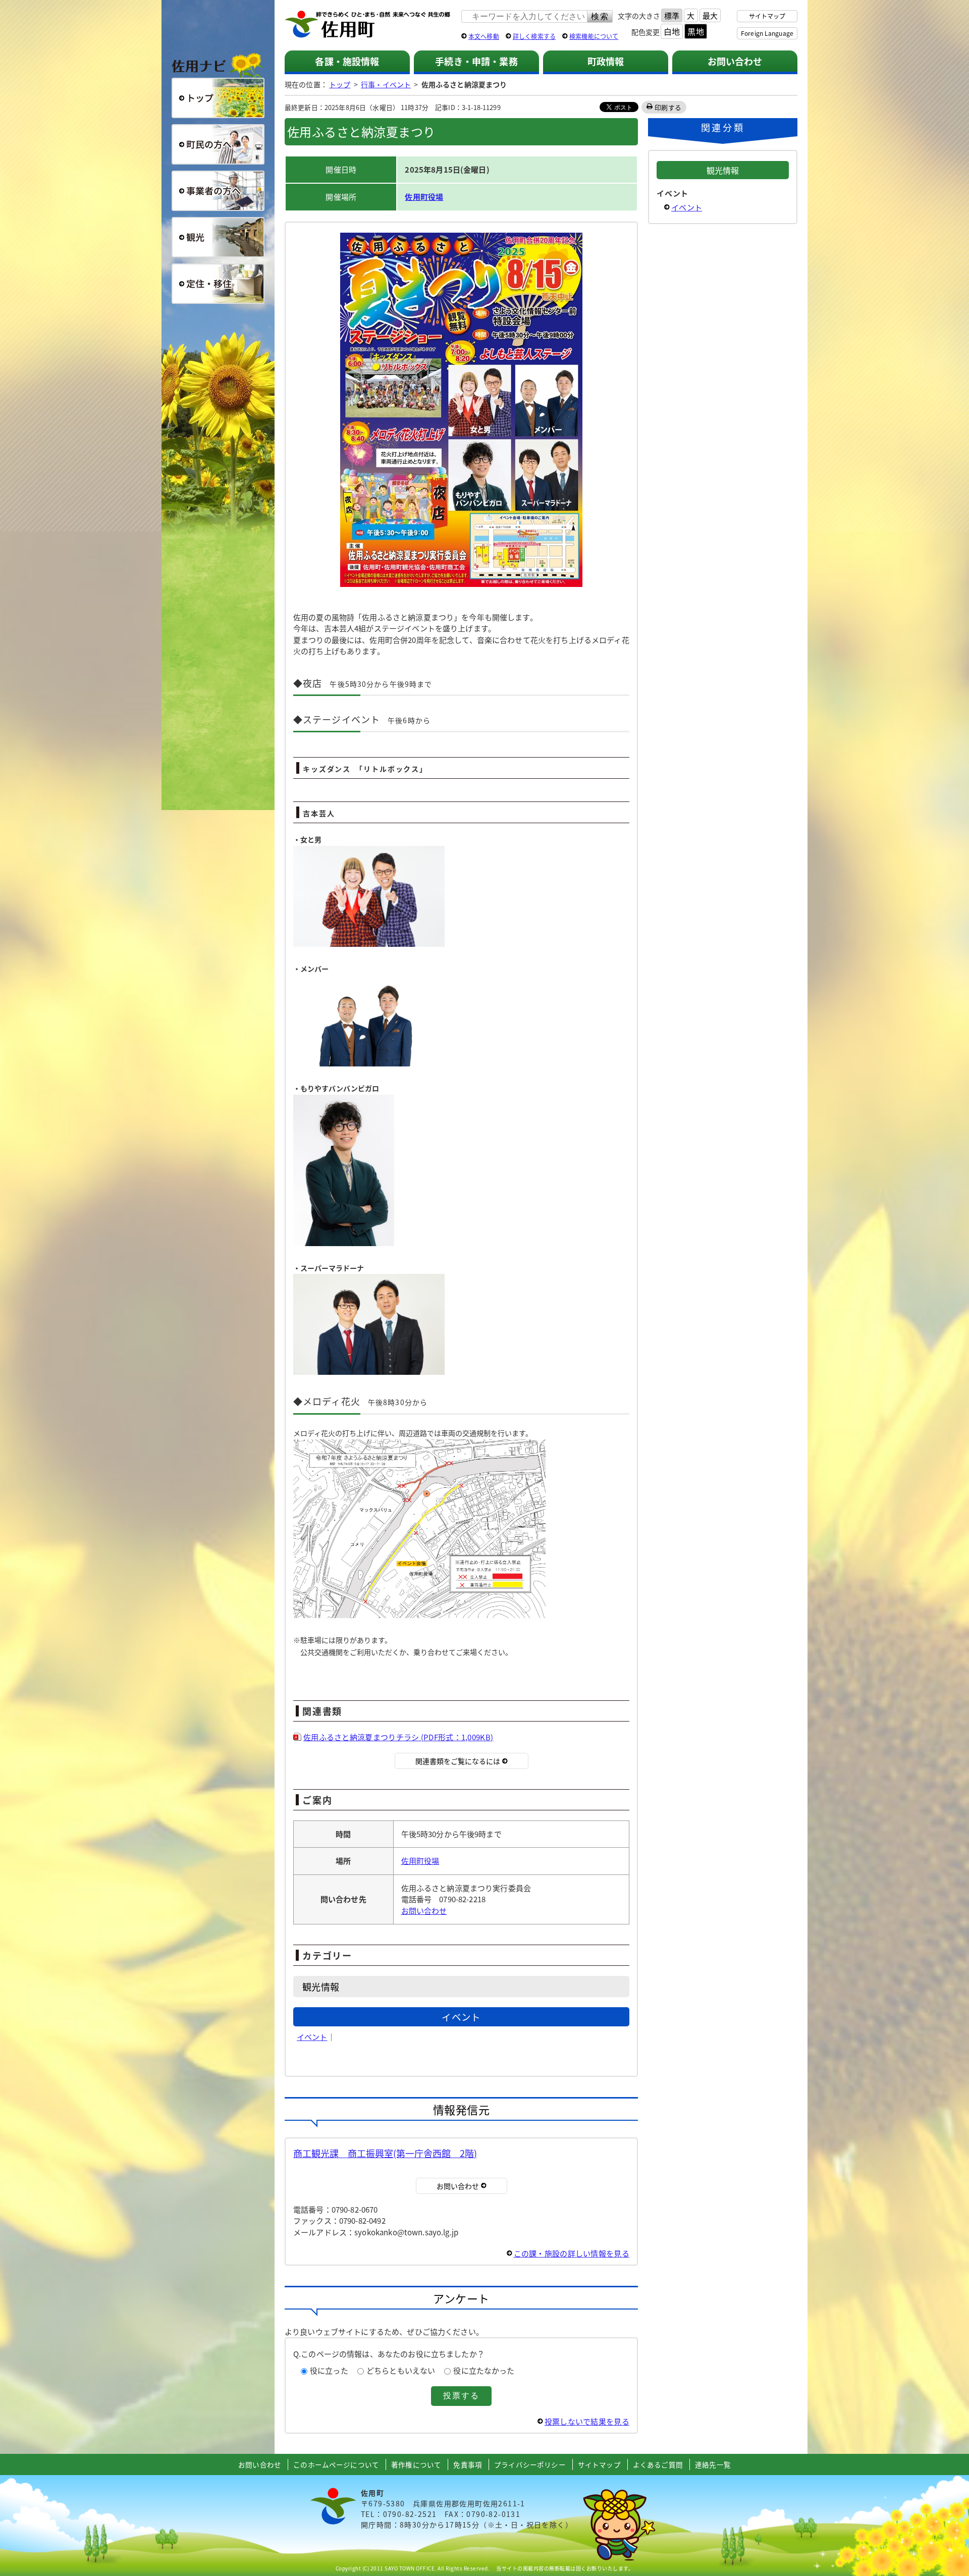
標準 (672, 15)
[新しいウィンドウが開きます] (461, 585)
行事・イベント (386, 84)
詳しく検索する (534, 36)
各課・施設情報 (347, 61)
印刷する (668, 107)
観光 (218, 237)
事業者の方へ (218, 191)
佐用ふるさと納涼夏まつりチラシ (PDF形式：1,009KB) (398, 1737)
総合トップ (218, 98)
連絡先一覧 (713, 2464)
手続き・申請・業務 (476, 61)
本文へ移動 (484, 36)
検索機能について (594, 36)
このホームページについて (336, 2464)
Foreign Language (767, 33)
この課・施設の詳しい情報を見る (572, 2253)
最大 (710, 15)
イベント (312, 2037)
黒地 (695, 31)
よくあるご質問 (658, 2464)
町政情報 (606, 61)
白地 (672, 31)
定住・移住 (218, 284)
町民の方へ (218, 144)
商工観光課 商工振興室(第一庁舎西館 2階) (385, 2153)
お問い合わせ (735, 61)
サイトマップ (767, 16)
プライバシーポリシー (530, 2464)
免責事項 (468, 2464)
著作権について (416, 2464)
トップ (340, 84)
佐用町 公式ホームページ (368, 25)
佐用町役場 (424, 197)
